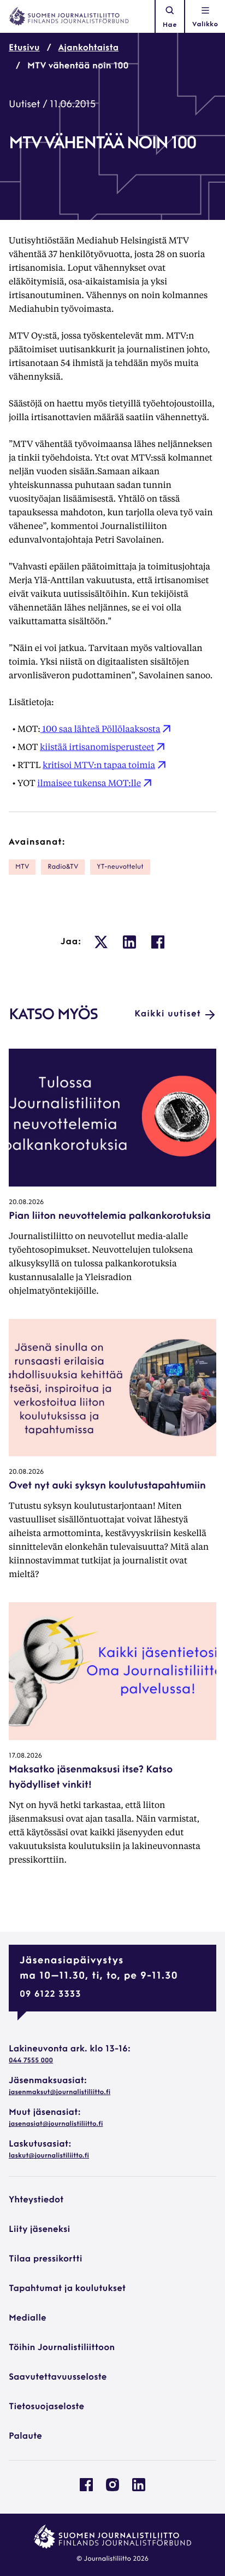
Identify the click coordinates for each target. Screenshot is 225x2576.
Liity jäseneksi (39, 2230)
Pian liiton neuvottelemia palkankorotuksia (110, 1217)
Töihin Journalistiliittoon (62, 2348)
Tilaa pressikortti (46, 2259)
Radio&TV (63, 867)
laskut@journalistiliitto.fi (49, 2156)
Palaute (25, 2437)
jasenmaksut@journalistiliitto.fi (60, 2092)
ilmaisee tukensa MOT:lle (89, 783)
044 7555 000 (31, 2061)
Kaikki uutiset (168, 1014)
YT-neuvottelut (120, 867)
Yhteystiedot (36, 2200)
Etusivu (24, 48)
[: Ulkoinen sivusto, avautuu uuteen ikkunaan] (101, 942)
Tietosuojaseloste (46, 2407)
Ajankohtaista (89, 48)
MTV (22, 867)
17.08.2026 (25, 1756)
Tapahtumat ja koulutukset (67, 2289)
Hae (170, 25)
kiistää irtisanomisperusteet (97, 746)
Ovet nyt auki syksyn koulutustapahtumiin (107, 1486)
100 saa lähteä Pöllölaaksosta (100, 728)
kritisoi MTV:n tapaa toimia (99, 764)
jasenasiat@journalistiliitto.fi (56, 2124)
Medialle (28, 2318)
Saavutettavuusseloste (58, 2377)
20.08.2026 (26, 1202)
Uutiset (24, 105)
